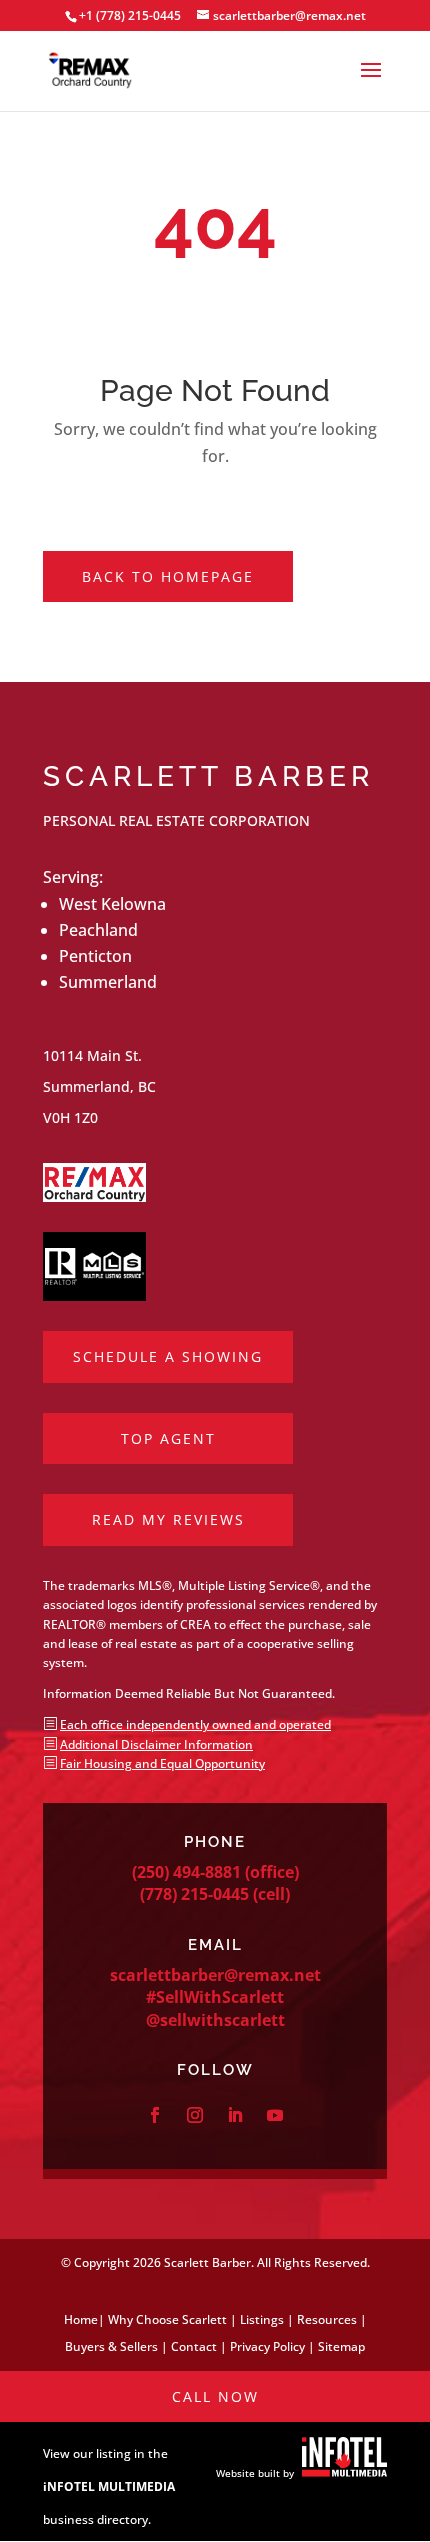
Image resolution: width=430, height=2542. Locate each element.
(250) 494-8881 (186, 1872)
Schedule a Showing (168, 1356)
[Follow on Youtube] (275, 2115)
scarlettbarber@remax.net (215, 1975)
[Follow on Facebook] (155, 2115)
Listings (262, 2319)
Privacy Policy (267, 2346)
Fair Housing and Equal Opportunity (162, 1763)
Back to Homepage (168, 576)
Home (81, 2319)
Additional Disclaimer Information (156, 1744)
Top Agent (168, 1438)
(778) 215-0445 (194, 1894)
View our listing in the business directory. (109, 2486)
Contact (194, 2346)
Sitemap (341, 2346)
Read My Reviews (168, 1519)
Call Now (215, 2396)
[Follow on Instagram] (195, 2115)
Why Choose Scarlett (167, 2319)
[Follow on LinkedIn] (235, 2115)
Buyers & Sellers (111, 2346)
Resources (327, 2319)
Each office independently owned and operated (195, 1724)
